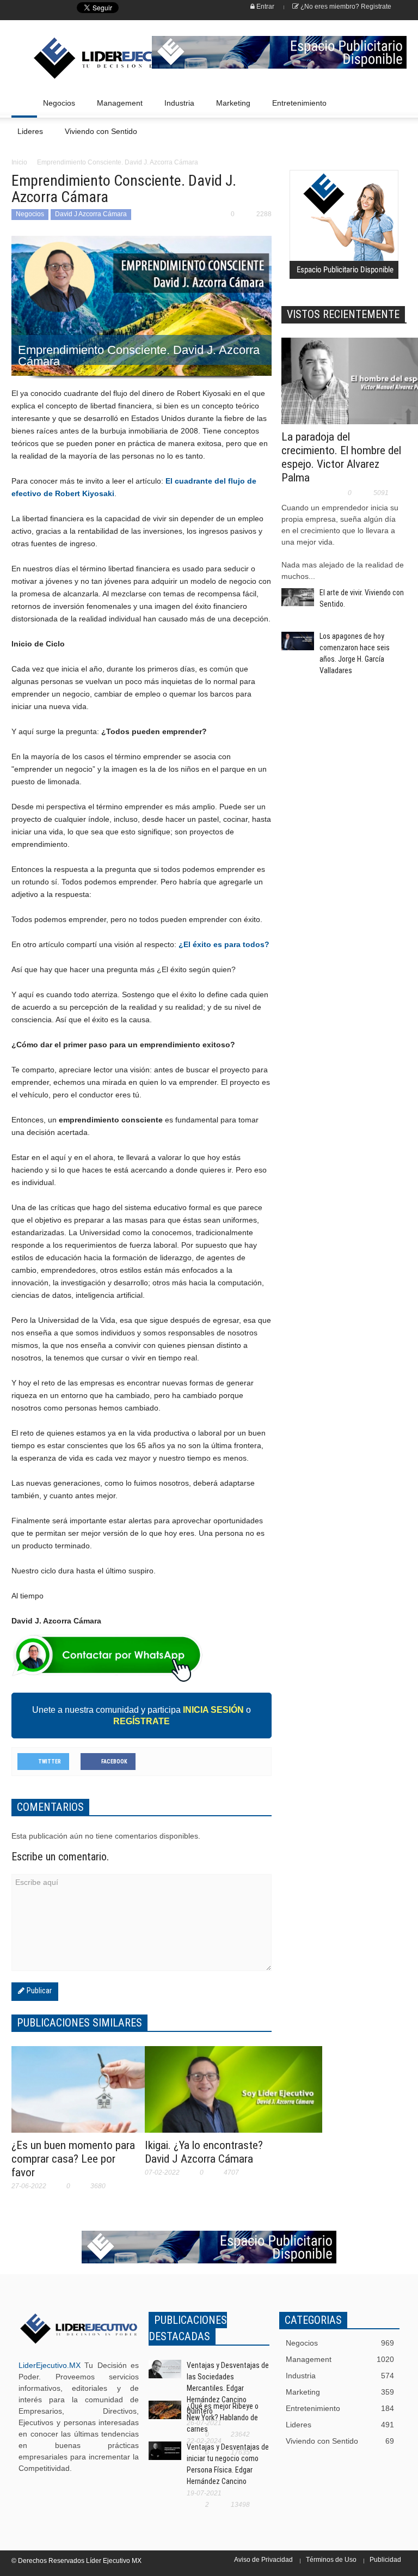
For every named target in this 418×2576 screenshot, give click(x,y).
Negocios (56, 108)
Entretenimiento (296, 108)
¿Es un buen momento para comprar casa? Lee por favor (73, 2159)
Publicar (38, 1991)
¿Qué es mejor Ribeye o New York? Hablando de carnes (223, 2418)
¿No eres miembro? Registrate (345, 7)
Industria (176, 108)
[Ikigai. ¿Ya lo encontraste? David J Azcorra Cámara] (233, 2099)
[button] (396, 102)
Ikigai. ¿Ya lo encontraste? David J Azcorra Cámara (204, 2152)
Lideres (27, 136)
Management (117, 108)
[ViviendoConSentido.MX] (70, 58)
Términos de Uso (331, 2560)
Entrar (265, 7)
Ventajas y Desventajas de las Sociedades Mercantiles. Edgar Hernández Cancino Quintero (228, 2388)
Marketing (230, 108)
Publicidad (385, 2560)
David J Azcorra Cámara (91, 214)
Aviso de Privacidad (263, 2560)
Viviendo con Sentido (101, 131)
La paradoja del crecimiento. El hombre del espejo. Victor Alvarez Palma (341, 457)
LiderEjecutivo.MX (50, 2365)
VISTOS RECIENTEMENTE (343, 314)
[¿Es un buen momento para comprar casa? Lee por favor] (100, 2096)
